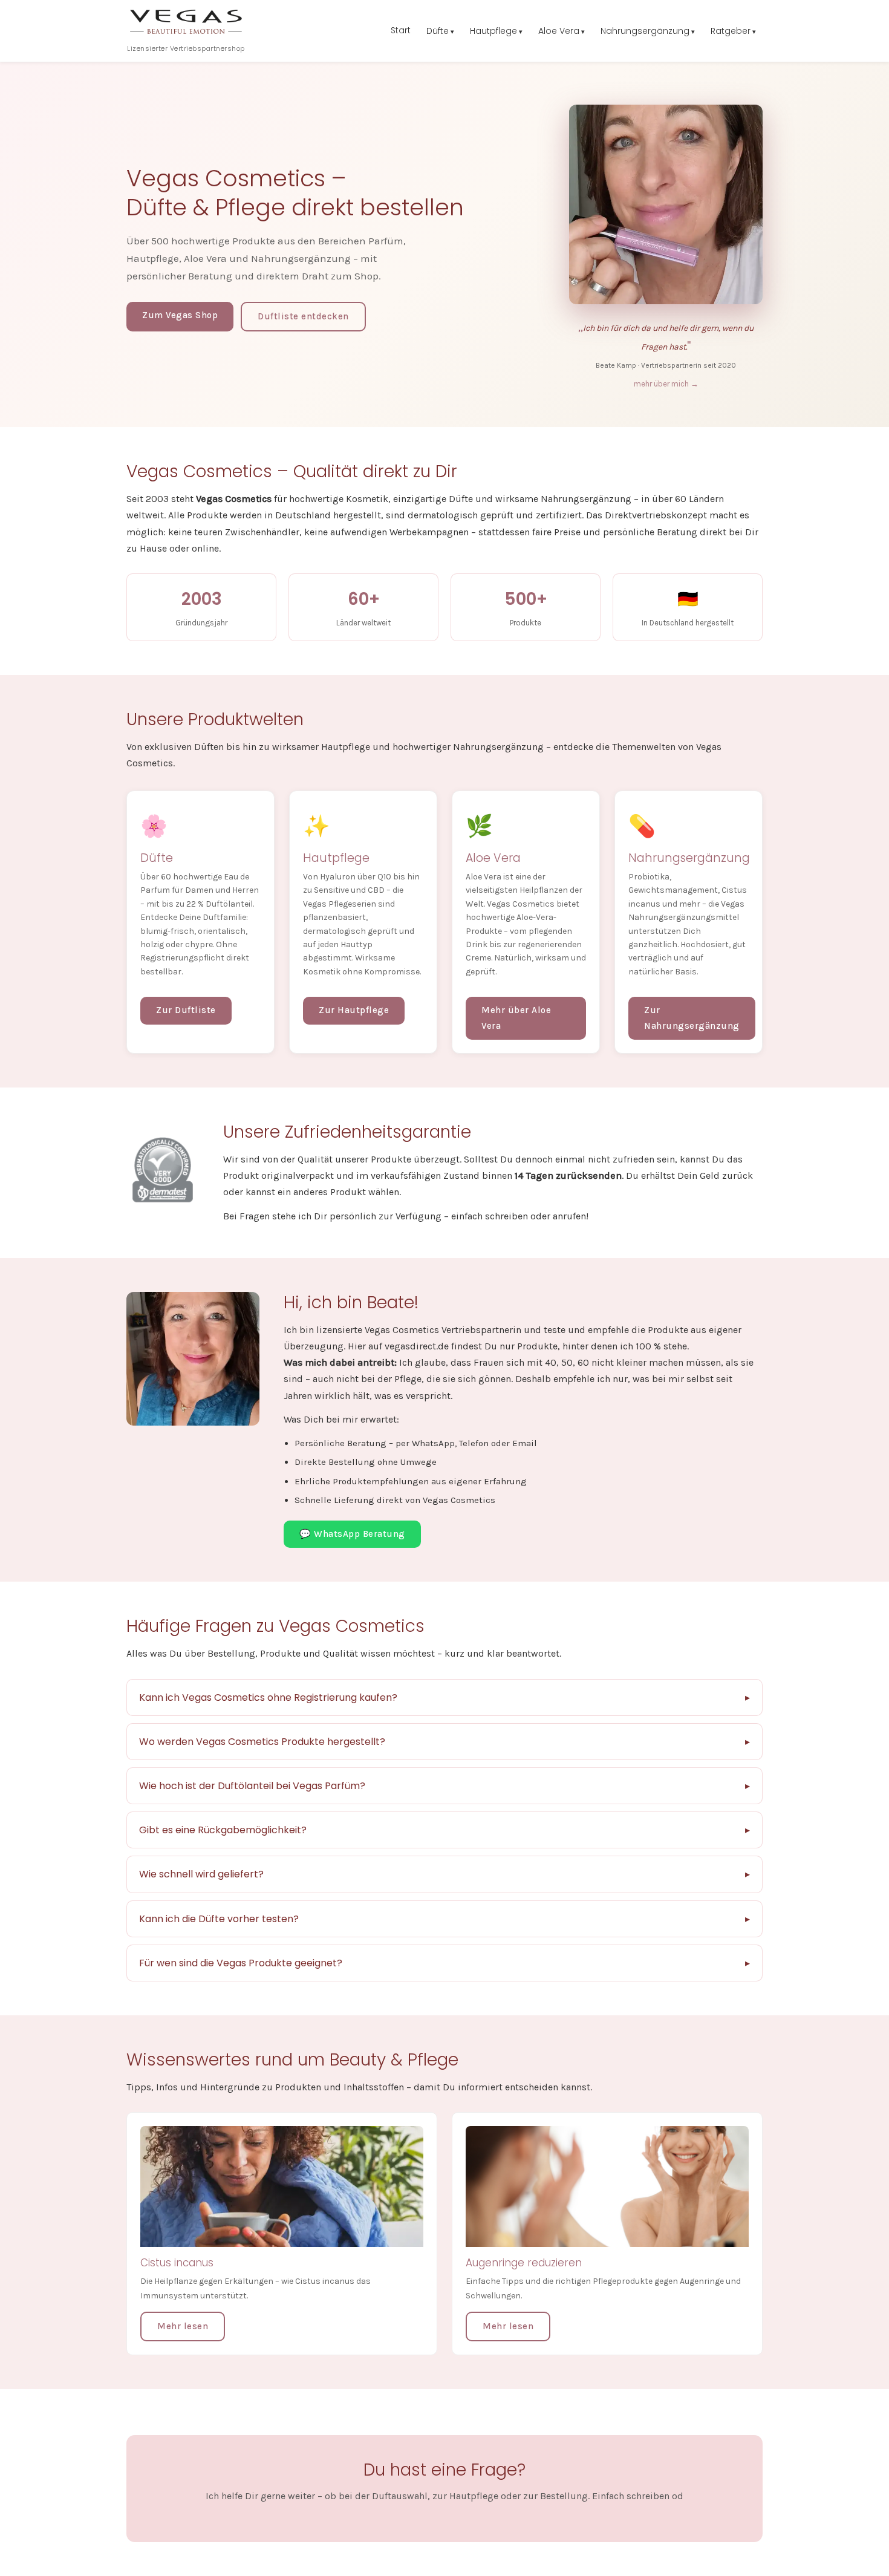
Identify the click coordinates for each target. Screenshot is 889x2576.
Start (401, 30)
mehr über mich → (666, 384)
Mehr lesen (183, 2326)
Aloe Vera (559, 31)
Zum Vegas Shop (180, 315)
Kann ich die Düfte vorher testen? (219, 1919)
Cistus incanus (177, 2263)
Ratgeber (731, 31)
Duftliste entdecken (303, 316)
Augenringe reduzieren (524, 2263)
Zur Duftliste (186, 1010)
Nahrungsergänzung (645, 31)
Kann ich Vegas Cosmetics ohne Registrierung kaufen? (268, 1697)
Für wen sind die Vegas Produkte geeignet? (241, 1963)
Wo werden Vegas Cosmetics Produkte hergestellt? (262, 1742)
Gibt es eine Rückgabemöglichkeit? (223, 1830)
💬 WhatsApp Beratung (352, 1534)
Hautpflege (493, 31)
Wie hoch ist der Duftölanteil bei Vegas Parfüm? (252, 1786)
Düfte (438, 31)
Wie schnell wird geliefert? (201, 1874)
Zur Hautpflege (354, 1010)
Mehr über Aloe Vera (516, 1018)
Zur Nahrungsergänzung (692, 1018)
